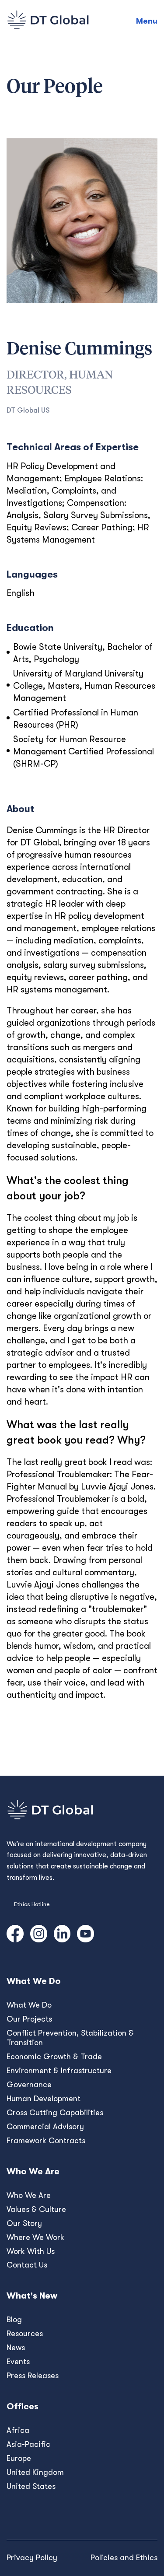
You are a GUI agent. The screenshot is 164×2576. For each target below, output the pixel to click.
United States (31, 2486)
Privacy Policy (32, 2558)
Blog (14, 2320)
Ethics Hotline (32, 1904)
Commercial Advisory (45, 2127)
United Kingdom (35, 2472)
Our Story (24, 2223)
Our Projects (29, 2019)
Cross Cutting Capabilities (55, 2113)
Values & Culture (36, 2209)
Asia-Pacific (28, 2444)
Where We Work (35, 2237)
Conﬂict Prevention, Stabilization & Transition (70, 2038)
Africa (18, 2430)
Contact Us (27, 2265)
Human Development (44, 2099)
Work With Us (31, 2251)
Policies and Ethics (124, 2558)
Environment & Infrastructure (59, 2071)
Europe (19, 2458)
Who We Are (29, 2195)
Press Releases (33, 2376)
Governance (29, 2085)
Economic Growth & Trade (54, 2057)
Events (18, 2362)
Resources (25, 2334)
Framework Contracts (46, 2141)
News (16, 2348)
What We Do (29, 2005)
